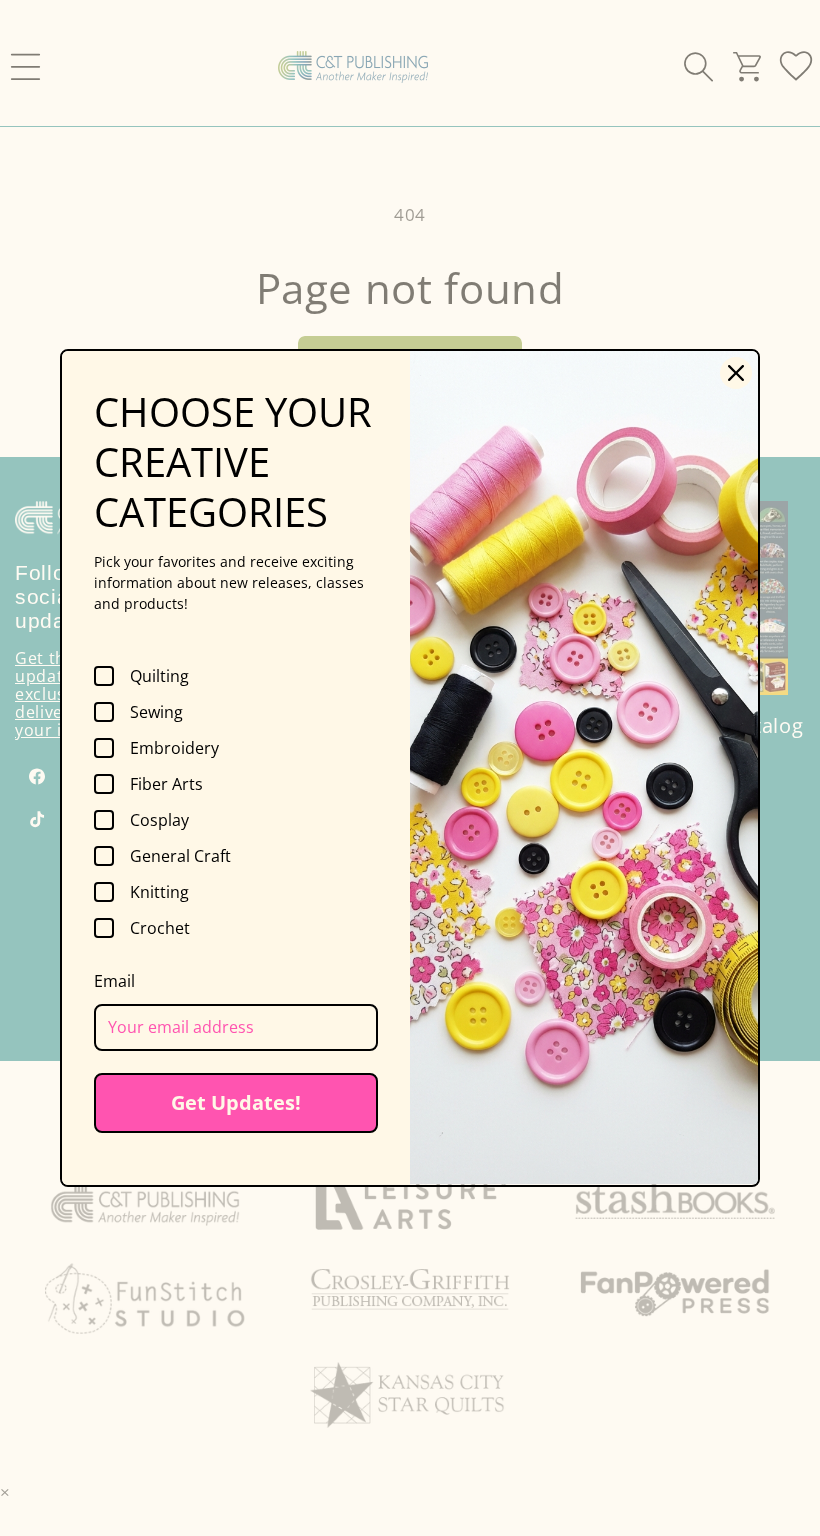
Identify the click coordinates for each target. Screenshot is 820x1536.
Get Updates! (236, 1102)
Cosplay (159, 820)
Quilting (159, 676)
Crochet (160, 928)
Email (114, 981)
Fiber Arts (166, 784)
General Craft (180, 856)
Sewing (156, 712)
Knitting (159, 892)
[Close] (736, 373)
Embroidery (174, 748)
